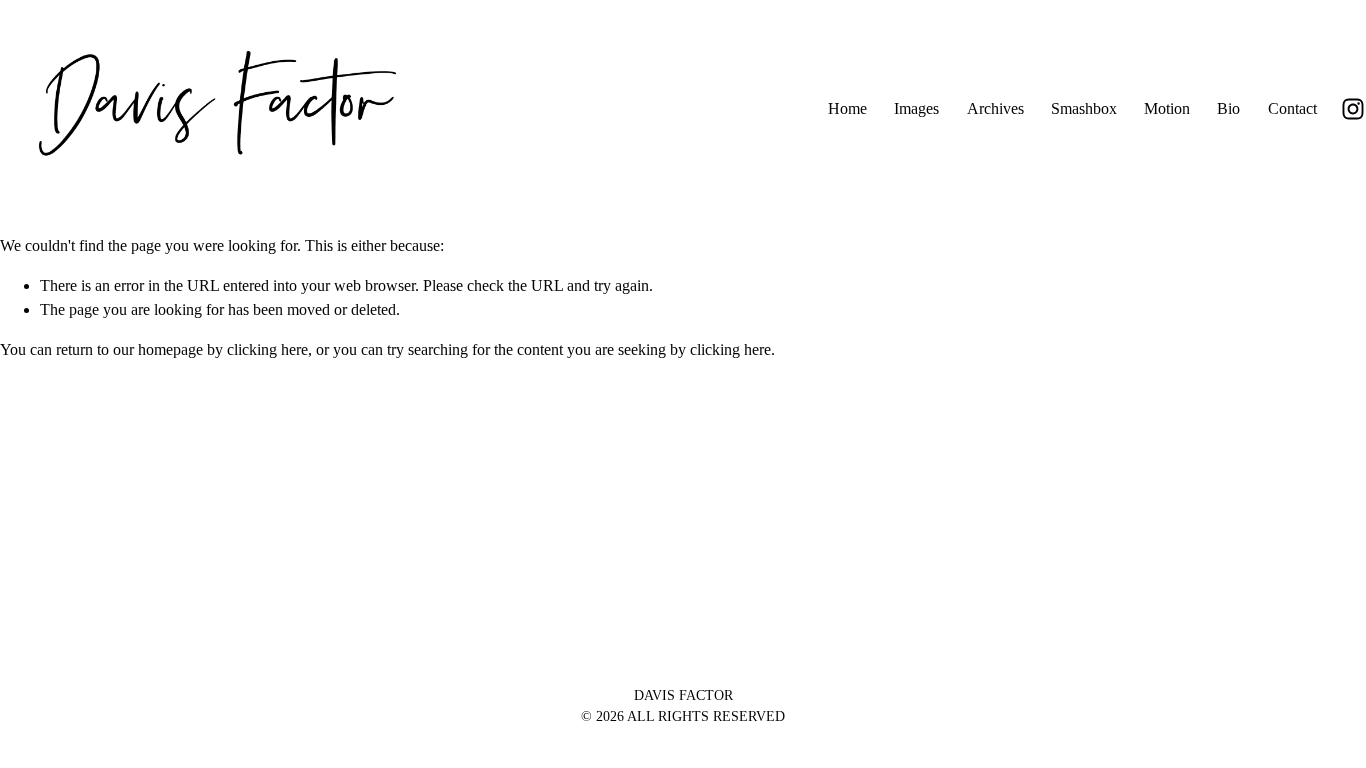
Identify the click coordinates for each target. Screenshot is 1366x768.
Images (916, 108)
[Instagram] (1353, 109)
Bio (1228, 108)
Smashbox (1084, 108)
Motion (1167, 108)
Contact (1292, 108)
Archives (995, 108)
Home (847, 108)
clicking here (267, 349)
